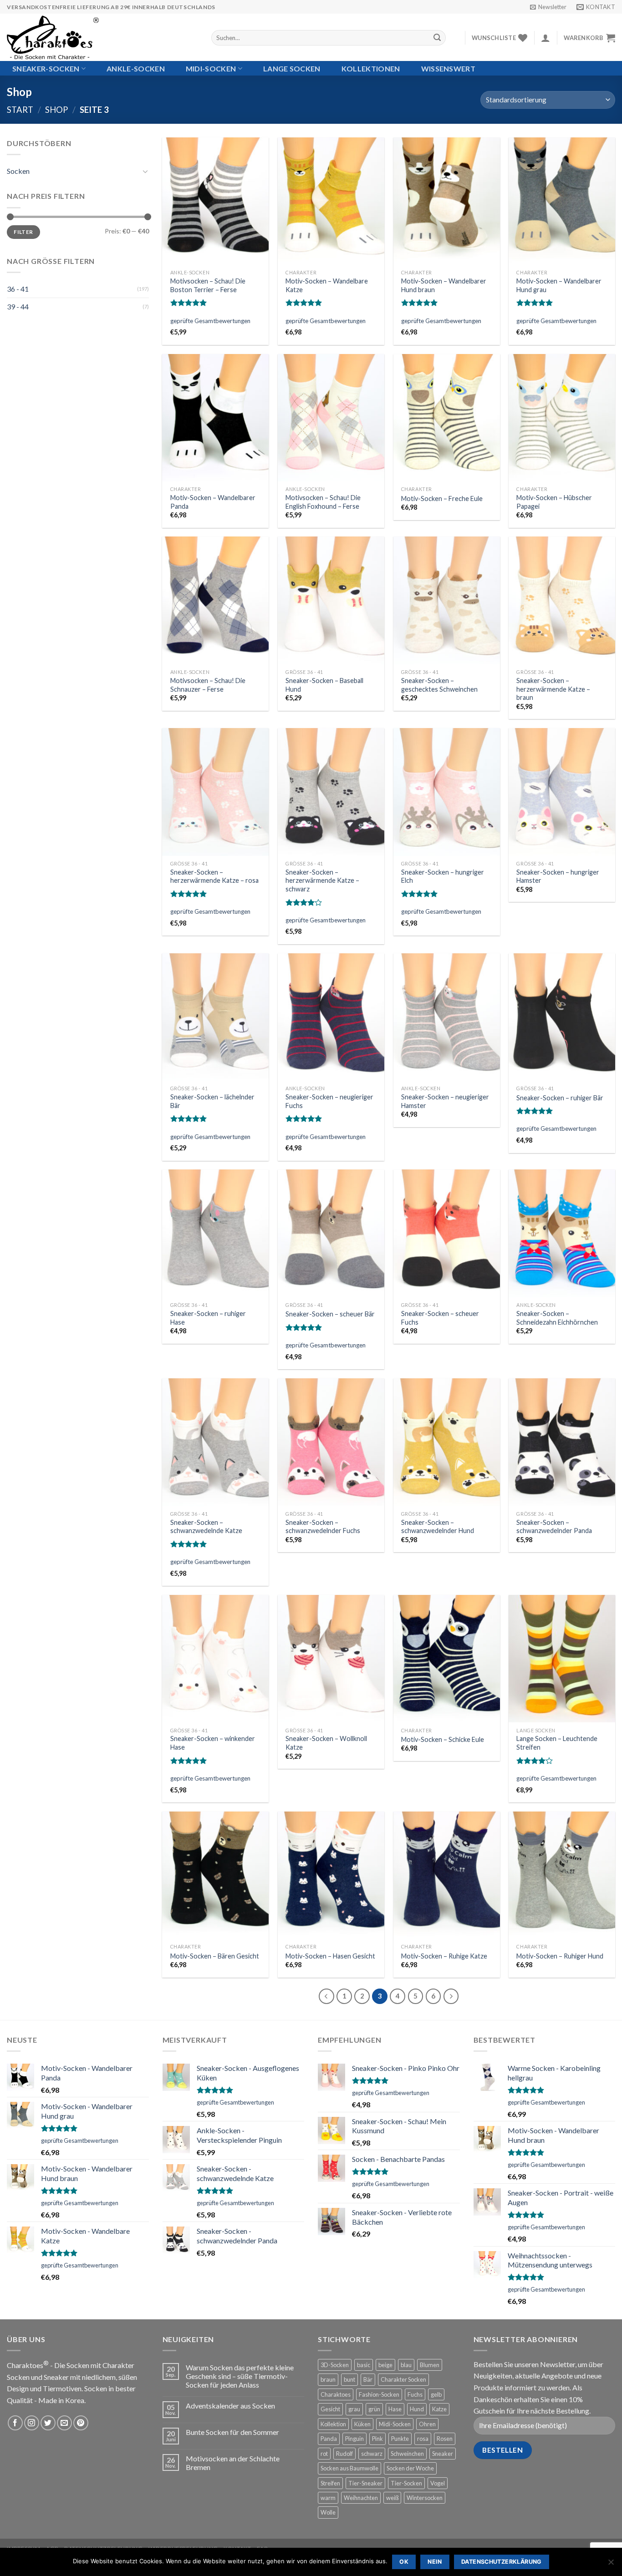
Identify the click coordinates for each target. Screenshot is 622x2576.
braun (328, 2379)
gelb (436, 2394)
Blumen (430, 2365)
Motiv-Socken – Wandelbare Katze (327, 285)
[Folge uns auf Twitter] (48, 2423)
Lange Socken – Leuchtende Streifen (557, 1743)
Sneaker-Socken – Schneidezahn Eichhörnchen (557, 1318)
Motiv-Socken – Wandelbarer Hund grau (559, 285)
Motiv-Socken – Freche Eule (442, 498)
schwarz (372, 2454)
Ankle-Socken (136, 68)
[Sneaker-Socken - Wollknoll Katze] (331, 1659)
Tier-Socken (406, 2483)
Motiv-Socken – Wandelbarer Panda (213, 502)
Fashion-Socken (379, 2394)
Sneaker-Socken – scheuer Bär (330, 1314)
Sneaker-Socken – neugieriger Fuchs (329, 1101)
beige (385, 2365)
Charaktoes (336, 2394)
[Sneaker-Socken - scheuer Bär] (331, 1233)
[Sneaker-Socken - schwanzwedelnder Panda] (562, 1442)
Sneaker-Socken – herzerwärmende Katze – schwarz (322, 881)
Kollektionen (371, 68)
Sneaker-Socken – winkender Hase (213, 1743)
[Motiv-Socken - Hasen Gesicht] (331, 1875)
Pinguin (354, 2439)
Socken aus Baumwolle (349, 2468)
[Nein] (611, 2565)
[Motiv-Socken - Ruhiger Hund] (562, 1875)
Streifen (330, 2483)
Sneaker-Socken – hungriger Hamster (558, 876)
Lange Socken (292, 68)
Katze (439, 2409)
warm (328, 2498)
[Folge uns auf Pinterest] (81, 2423)
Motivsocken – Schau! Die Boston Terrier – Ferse (208, 285)
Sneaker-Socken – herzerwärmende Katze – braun (553, 689)
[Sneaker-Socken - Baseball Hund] (331, 600)
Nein (435, 2562)
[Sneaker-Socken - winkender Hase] (215, 1659)
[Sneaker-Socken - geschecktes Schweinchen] (447, 600)
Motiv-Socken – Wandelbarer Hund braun (444, 285)
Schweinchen (407, 2454)
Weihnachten (361, 2498)
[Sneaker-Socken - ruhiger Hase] (215, 1233)
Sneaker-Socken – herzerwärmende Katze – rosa (214, 876)
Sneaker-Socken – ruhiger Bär (560, 1098)
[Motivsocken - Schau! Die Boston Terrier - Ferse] (215, 201)
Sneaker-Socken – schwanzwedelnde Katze (206, 1527)
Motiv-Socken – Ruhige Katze (444, 1956)
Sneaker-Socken (46, 68)
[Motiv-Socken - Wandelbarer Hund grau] (562, 201)
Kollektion (333, 2424)
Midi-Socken (211, 68)
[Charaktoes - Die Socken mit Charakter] (102, 37)
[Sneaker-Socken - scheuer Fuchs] (447, 1233)
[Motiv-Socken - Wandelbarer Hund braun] (447, 201)
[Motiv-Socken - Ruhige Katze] (447, 1875)
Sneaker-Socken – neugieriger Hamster (445, 1101)
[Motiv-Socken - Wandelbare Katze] (331, 201)
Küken (362, 2424)
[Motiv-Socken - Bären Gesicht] (215, 1875)
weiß (392, 2498)
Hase (395, 2409)
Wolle (328, 2512)
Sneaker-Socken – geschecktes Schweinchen (439, 685)
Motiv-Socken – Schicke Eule (443, 1739)
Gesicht (330, 2409)
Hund (417, 2409)
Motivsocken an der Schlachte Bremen (233, 2463)
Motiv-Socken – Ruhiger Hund (560, 1956)
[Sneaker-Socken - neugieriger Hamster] (447, 1017)
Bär (368, 2379)
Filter (23, 232)
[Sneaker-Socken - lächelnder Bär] (215, 1017)
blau (406, 2365)
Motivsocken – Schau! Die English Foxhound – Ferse (323, 502)
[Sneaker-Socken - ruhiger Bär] (562, 1017)
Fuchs (415, 2394)
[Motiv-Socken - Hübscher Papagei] (562, 418)
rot (324, 2454)
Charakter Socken (403, 2379)
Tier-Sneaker (365, 2483)
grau (354, 2409)
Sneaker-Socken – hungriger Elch (443, 876)
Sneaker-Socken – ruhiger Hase (208, 1318)
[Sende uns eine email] (64, 2423)
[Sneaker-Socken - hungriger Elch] (447, 792)
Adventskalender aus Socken (230, 2406)
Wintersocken (425, 2498)
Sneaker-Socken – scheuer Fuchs (440, 1318)
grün (374, 2409)
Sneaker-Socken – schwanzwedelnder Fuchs (323, 1527)
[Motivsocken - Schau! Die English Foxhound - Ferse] (331, 418)
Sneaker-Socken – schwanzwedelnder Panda (554, 1527)
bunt (349, 2379)
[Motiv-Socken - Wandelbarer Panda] (215, 418)
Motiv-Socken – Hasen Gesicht (330, 1956)
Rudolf (344, 2454)
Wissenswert (449, 68)
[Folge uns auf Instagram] (32, 2423)
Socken (18, 171)
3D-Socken (335, 2365)
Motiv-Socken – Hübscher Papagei (554, 502)
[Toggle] (145, 171)
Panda (329, 2439)
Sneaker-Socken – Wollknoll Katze (326, 1743)
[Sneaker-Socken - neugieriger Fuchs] (331, 1017)
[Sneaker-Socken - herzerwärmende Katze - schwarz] (331, 792)
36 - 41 (18, 289)
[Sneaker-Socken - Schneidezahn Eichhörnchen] (562, 1233)
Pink (377, 2439)
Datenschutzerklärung (502, 2562)
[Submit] (437, 38)
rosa (423, 2439)
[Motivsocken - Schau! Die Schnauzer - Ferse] (215, 600)
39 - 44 (18, 306)
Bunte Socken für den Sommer (232, 2432)
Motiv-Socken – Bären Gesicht (215, 1956)
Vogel (438, 2483)
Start (20, 110)
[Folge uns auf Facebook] (15, 2423)
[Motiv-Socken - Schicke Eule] (447, 1659)
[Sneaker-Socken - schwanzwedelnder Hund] (447, 1442)
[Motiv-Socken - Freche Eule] (447, 418)
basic (364, 2365)
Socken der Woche (410, 2468)
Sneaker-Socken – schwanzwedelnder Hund (438, 1527)
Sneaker (443, 2454)
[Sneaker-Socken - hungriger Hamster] (562, 792)
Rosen (445, 2439)
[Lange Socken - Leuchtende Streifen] (562, 1659)
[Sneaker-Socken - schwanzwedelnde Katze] (215, 1442)
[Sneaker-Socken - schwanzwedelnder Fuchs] (331, 1442)
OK (404, 2562)
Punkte (400, 2439)
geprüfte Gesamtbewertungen (210, 321)
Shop (56, 110)
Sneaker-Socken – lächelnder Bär (212, 1101)
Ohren (427, 2424)
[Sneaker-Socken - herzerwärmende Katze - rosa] (215, 792)
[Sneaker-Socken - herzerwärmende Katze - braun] (562, 600)
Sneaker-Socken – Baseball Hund (324, 685)
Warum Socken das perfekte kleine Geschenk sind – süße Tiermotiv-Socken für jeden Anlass (240, 2376)
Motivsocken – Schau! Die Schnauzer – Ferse (208, 685)
